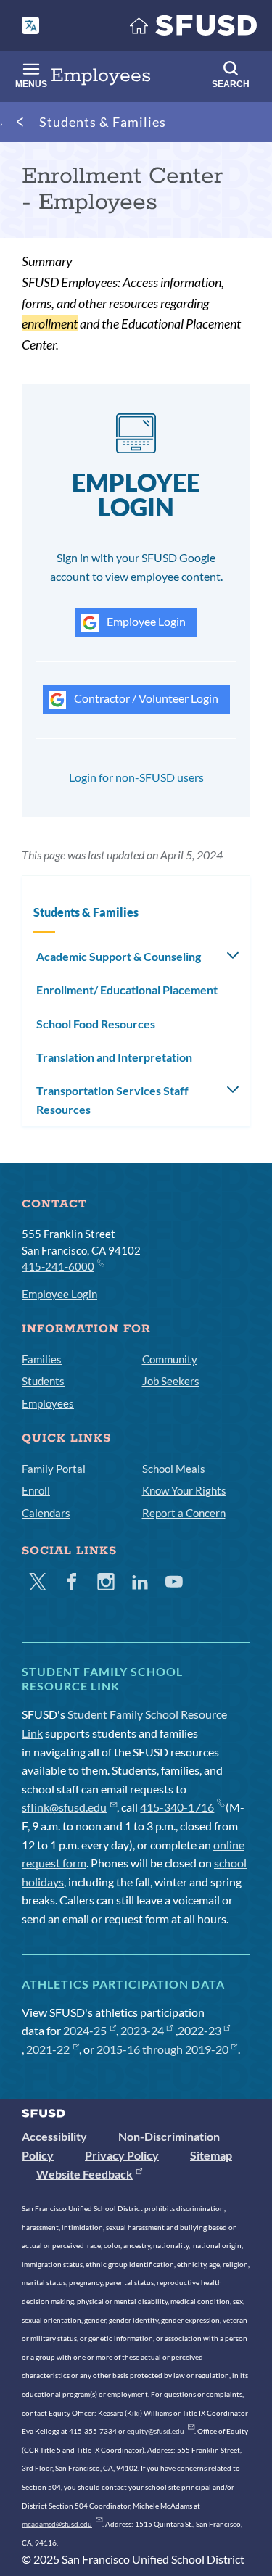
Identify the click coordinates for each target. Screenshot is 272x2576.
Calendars (46, 1513)
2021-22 (48, 2049)
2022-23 (199, 2030)
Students (43, 1381)
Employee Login (145, 621)
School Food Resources (96, 1024)
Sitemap (211, 2155)
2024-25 (85, 2030)
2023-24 (142, 2030)
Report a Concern (184, 1513)
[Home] (194, 29)
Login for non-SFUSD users (136, 777)
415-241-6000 (58, 1266)
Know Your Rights (184, 1490)
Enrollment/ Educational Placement (127, 990)
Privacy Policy (122, 2155)
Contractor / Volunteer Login (145, 698)
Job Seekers (171, 1381)
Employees (48, 1403)
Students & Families (103, 122)
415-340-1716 (177, 1807)
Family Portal (54, 1469)
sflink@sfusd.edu (64, 1807)
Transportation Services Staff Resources (112, 1100)
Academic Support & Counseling (119, 956)
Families (42, 1359)
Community (170, 1359)
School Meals (174, 1469)
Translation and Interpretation (114, 1057)
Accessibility (54, 2136)
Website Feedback (85, 2174)
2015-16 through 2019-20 (162, 2049)
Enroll (36, 1490)
